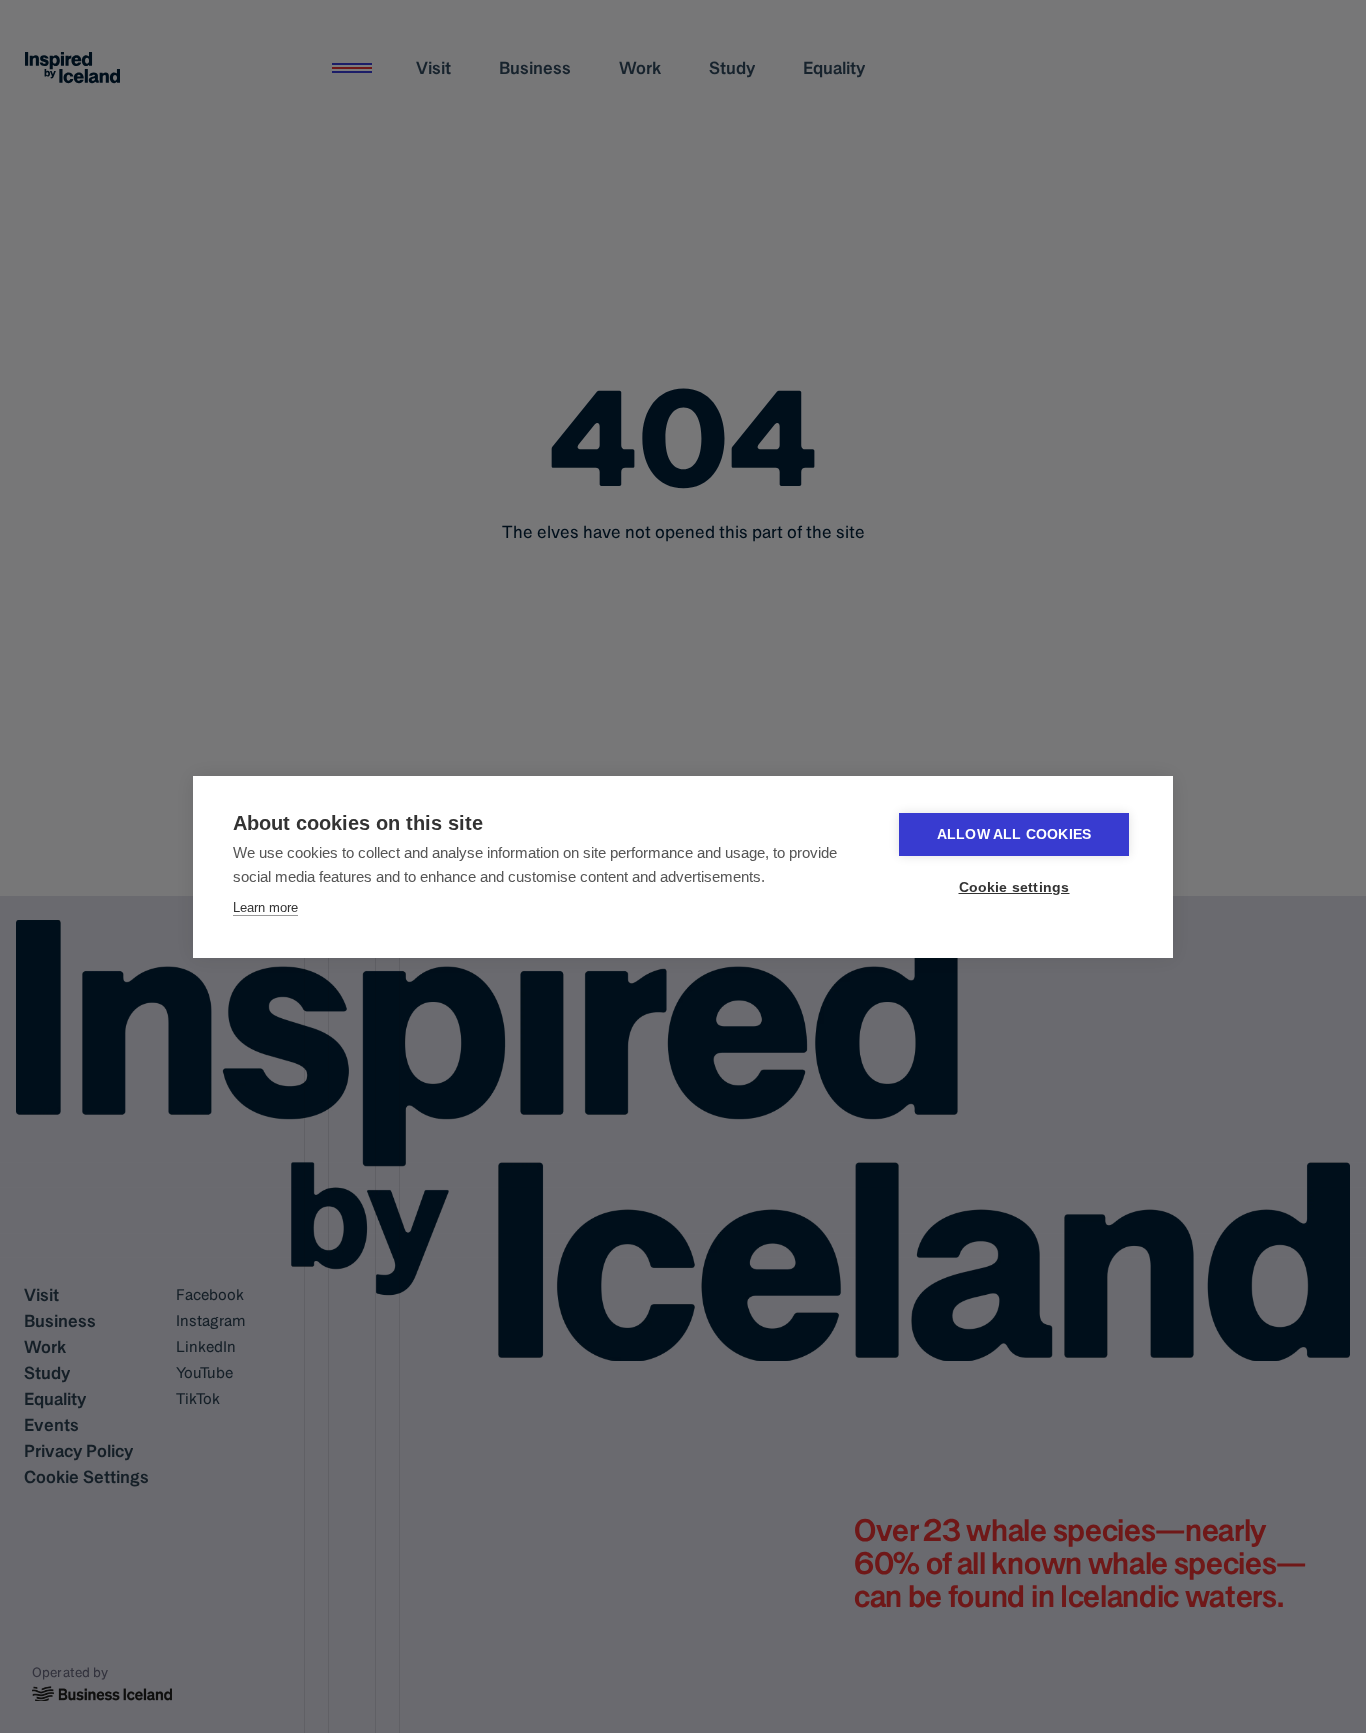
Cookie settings (1014, 887)
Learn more (265, 907)
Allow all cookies (1014, 834)
